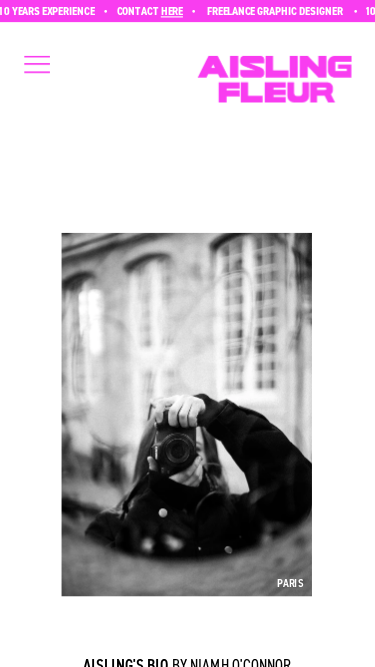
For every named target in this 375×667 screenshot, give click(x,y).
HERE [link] (169, 10)
